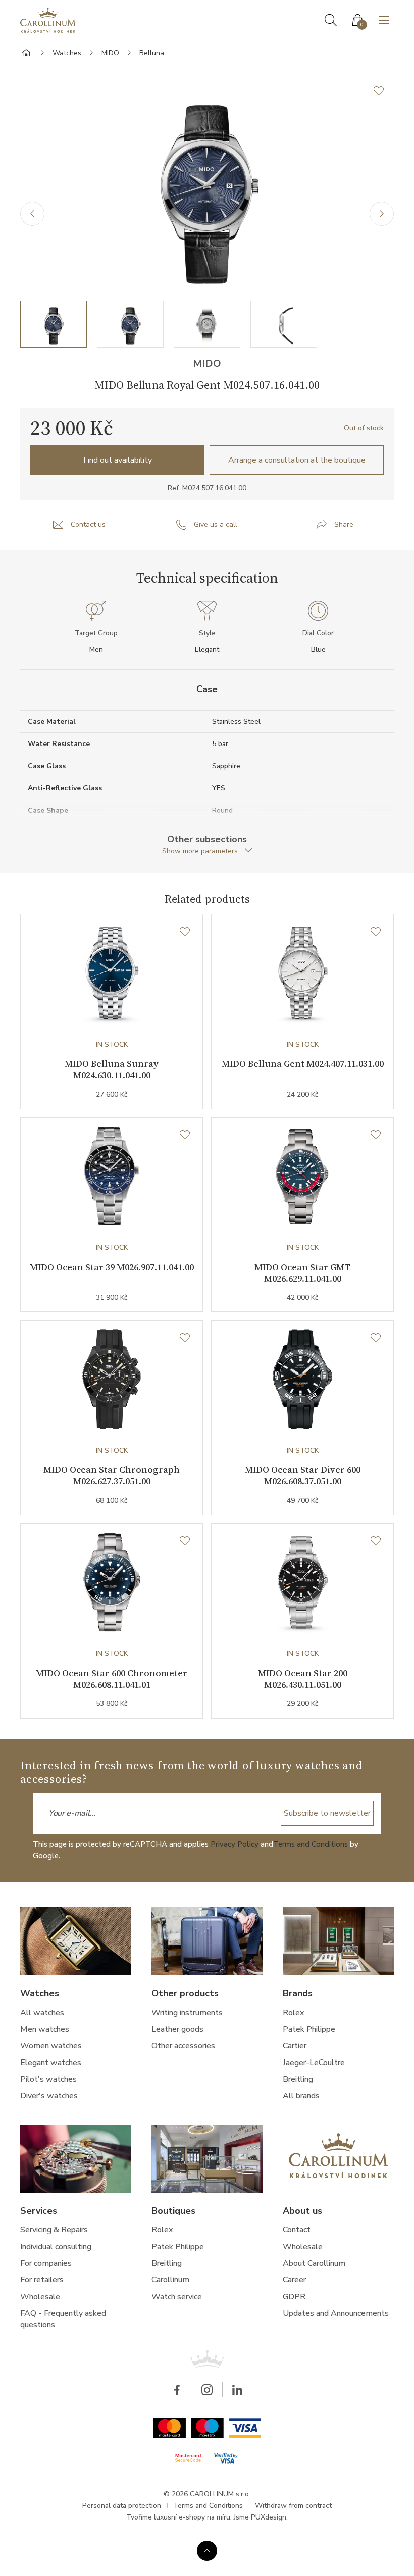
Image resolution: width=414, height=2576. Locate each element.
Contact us (88, 524)
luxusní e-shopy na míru (192, 2517)
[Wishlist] (185, 932)
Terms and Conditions (310, 1844)
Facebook (177, 2390)
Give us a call (216, 524)
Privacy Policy (235, 1844)
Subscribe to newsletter (327, 1813)
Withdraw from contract (293, 2506)
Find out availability (118, 460)
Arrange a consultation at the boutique (297, 460)
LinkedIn (237, 2390)
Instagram (207, 2390)
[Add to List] (384, 91)
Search (331, 20)
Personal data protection (122, 2506)
